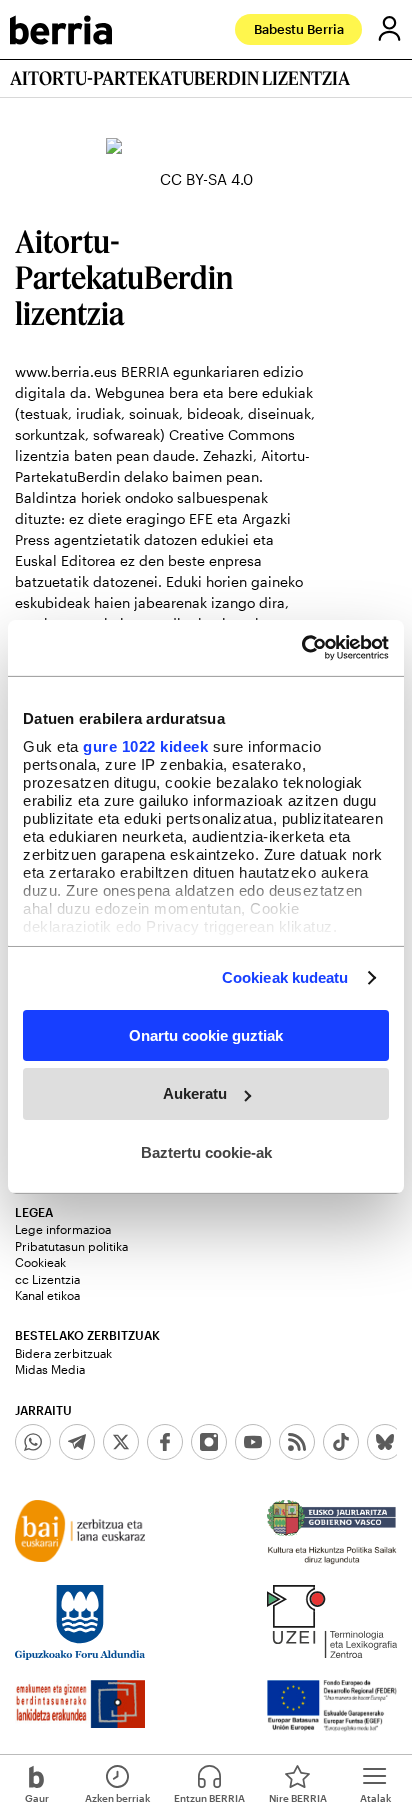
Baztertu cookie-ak (206, 1152)
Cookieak (40, 1262)
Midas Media (50, 1369)
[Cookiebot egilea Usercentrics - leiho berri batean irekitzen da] (301, 648)
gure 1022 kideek (145, 746)
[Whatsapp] (33, 1442)
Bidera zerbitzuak (63, 1353)
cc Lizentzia (47, 1279)
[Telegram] (77, 1442)
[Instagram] (209, 1442)
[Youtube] (253, 1442)
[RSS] (297, 1442)
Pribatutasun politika (71, 1246)
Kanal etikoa (47, 1295)
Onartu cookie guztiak (206, 1034)
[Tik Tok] (341, 1442)
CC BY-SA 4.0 (206, 179)
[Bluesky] (385, 1442)
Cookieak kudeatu (285, 977)
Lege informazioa (63, 1229)
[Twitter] (121, 1442)
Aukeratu (195, 1093)
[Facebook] (165, 1442)
